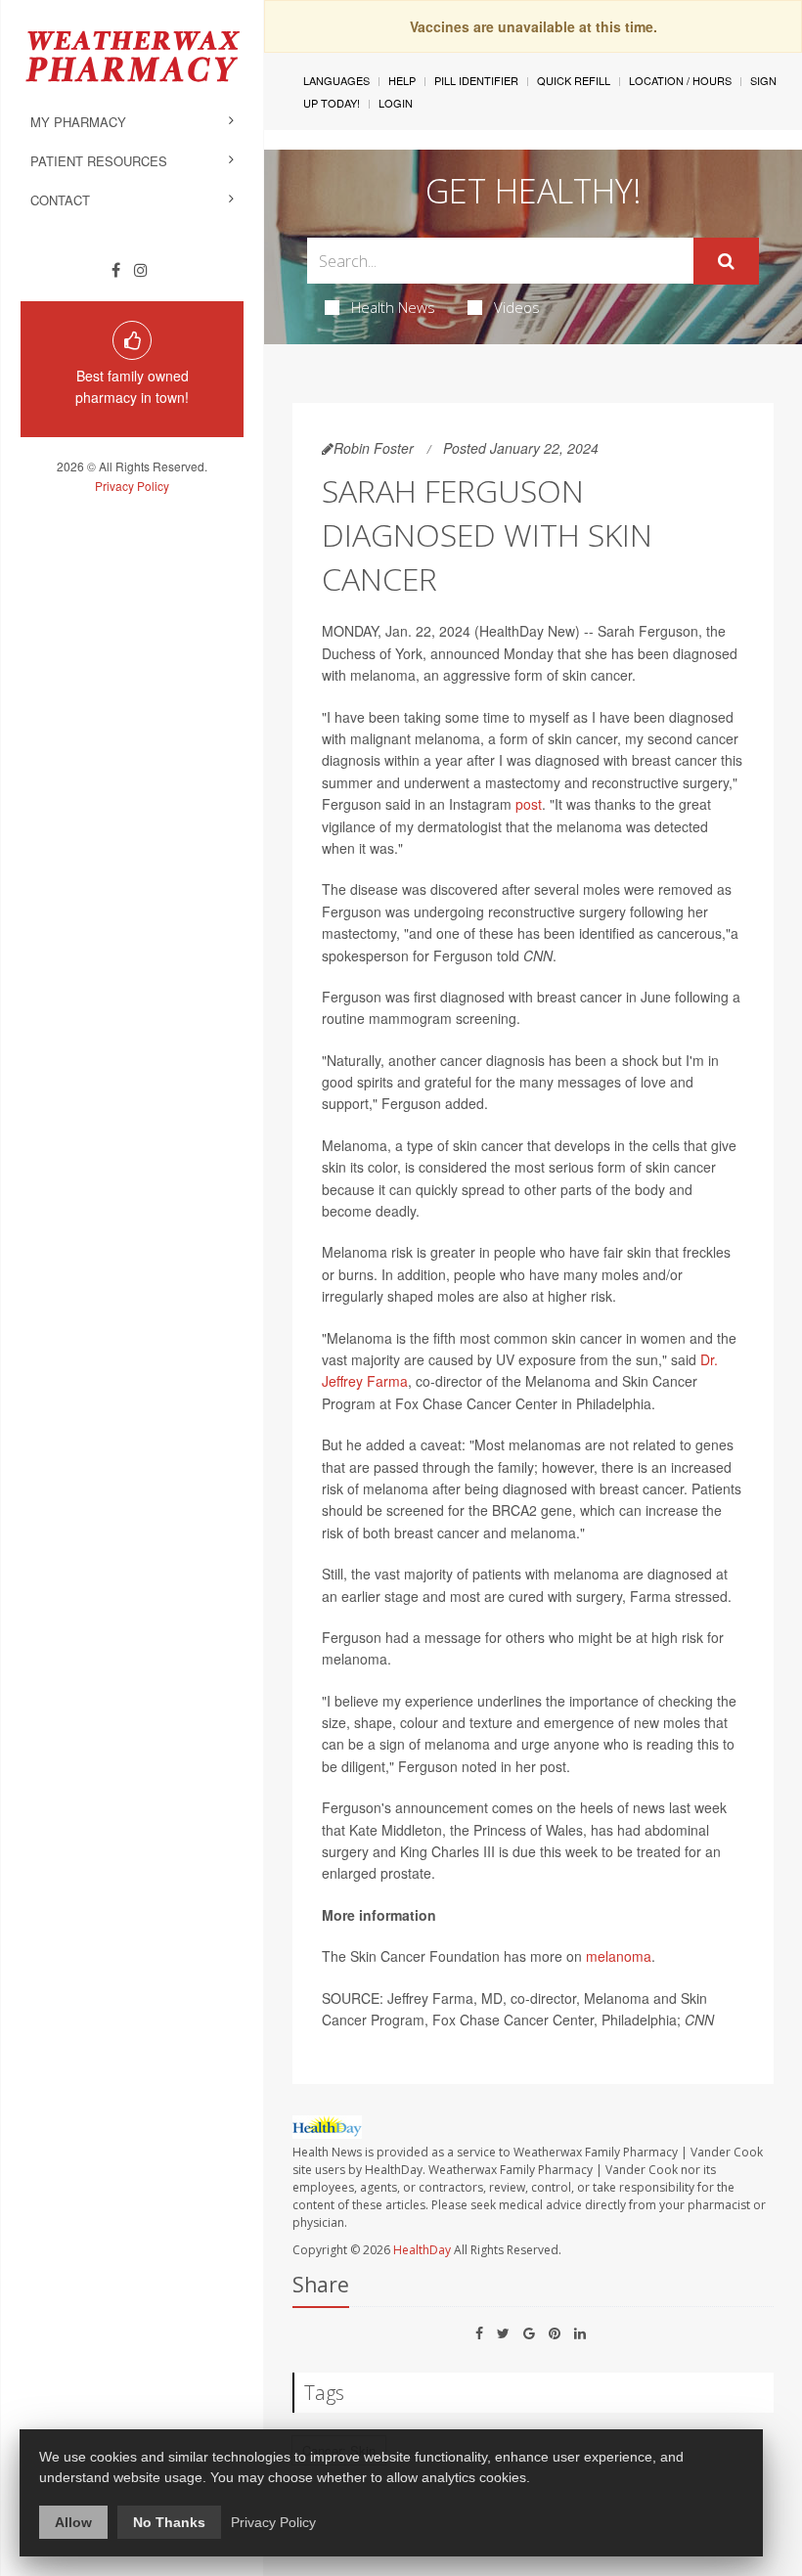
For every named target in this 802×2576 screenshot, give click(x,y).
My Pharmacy (78, 122)
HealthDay (422, 2250)
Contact (60, 200)
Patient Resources (99, 161)
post (529, 804)
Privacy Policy (132, 486)
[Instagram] (141, 270)
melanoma (619, 1956)
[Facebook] (116, 270)
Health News (393, 307)
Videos (517, 307)
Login (396, 103)
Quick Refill (574, 80)
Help (402, 80)
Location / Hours (680, 80)
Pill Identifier (476, 80)
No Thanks (169, 2522)
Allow (73, 2522)
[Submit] (726, 261)
